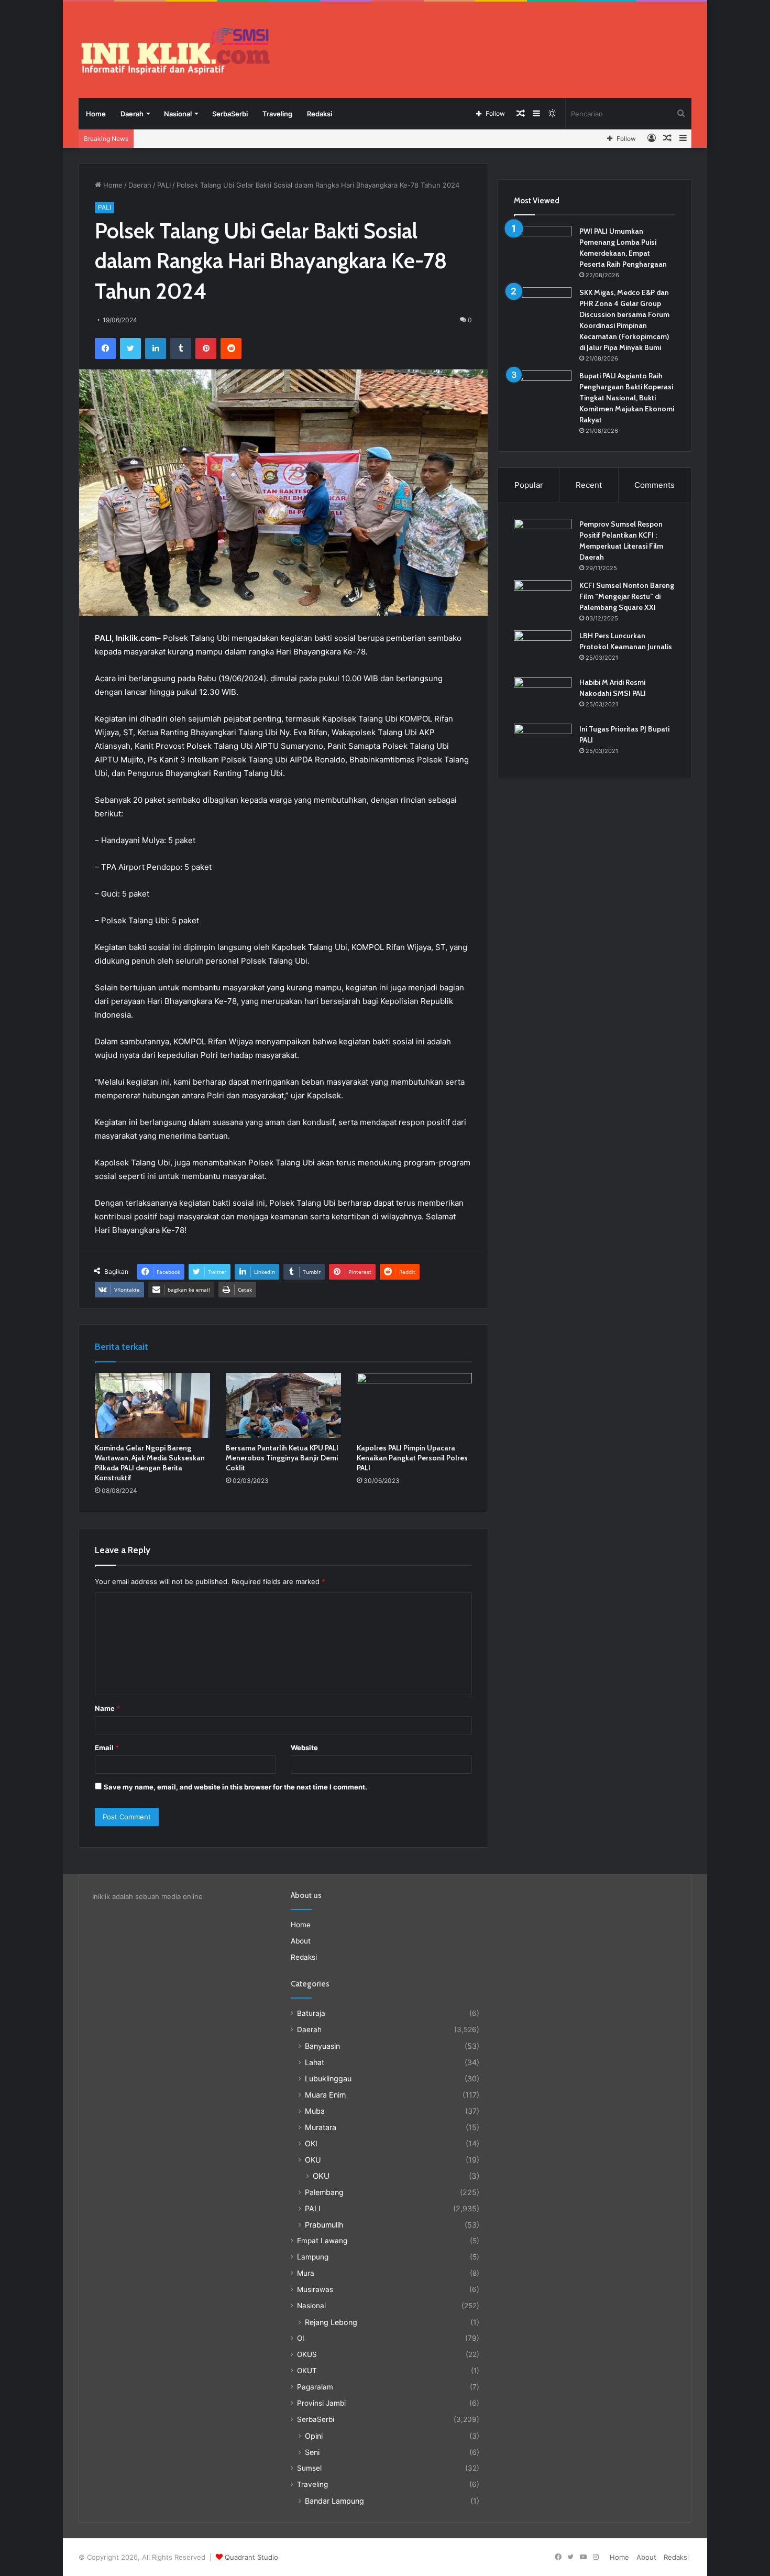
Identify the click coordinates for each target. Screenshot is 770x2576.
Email (107, 1748)
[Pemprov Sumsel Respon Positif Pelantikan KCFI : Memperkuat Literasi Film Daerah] (543, 538)
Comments (654, 485)
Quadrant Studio (251, 2557)
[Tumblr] (181, 348)
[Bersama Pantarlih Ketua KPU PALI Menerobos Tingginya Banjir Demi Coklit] (283, 1405)
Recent (589, 485)
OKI (311, 2143)
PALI (164, 185)
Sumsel (309, 2468)
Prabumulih (324, 2225)
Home (96, 114)
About (301, 1941)
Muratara (321, 2127)
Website (304, 1748)
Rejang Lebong (331, 2322)
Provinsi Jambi (321, 2403)
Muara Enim (325, 2095)
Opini (314, 2436)
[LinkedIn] (156, 348)
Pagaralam (315, 2387)
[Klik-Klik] (175, 51)
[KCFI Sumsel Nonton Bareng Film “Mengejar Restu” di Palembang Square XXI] (543, 600)
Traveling (277, 114)
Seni (312, 2452)
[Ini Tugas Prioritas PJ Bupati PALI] (543, 743)
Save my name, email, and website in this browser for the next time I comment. (235, 1787)
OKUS (307, 2354)
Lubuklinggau (328, 2078)
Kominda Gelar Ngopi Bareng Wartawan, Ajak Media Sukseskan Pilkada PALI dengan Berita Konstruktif (150, 1463)
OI (301, 2338)
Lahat (315, 2062)
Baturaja (311, 2013)
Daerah (132, 114)
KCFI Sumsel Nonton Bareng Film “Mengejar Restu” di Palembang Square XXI (627, 596)
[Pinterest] (206, 348)
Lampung (313, 2257)
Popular (529, 485)
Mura (306, 2273)
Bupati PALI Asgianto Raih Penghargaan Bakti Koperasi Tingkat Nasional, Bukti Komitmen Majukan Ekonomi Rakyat (627, 398)
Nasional (178, 114)
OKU (313, 2160)
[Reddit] (231, 348)
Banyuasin (322, 2046)
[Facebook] (105, 348)
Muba (315, 2111)
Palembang (324, 2192)
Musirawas (315, 2289)
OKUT (307, 2371)
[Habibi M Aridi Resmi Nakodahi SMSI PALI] (543, 697)
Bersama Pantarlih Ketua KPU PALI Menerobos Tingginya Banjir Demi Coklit (282, 1458)
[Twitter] (130, 348)
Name (107, 1708)
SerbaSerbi (230, 114)
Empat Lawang (322, 2241)
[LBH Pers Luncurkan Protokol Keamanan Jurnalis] (543, 650)
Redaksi (320, 114)
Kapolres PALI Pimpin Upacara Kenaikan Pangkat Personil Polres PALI (412, 1458)
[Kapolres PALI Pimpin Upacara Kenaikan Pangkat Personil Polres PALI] (414, 1405)
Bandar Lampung (334, 2501)
